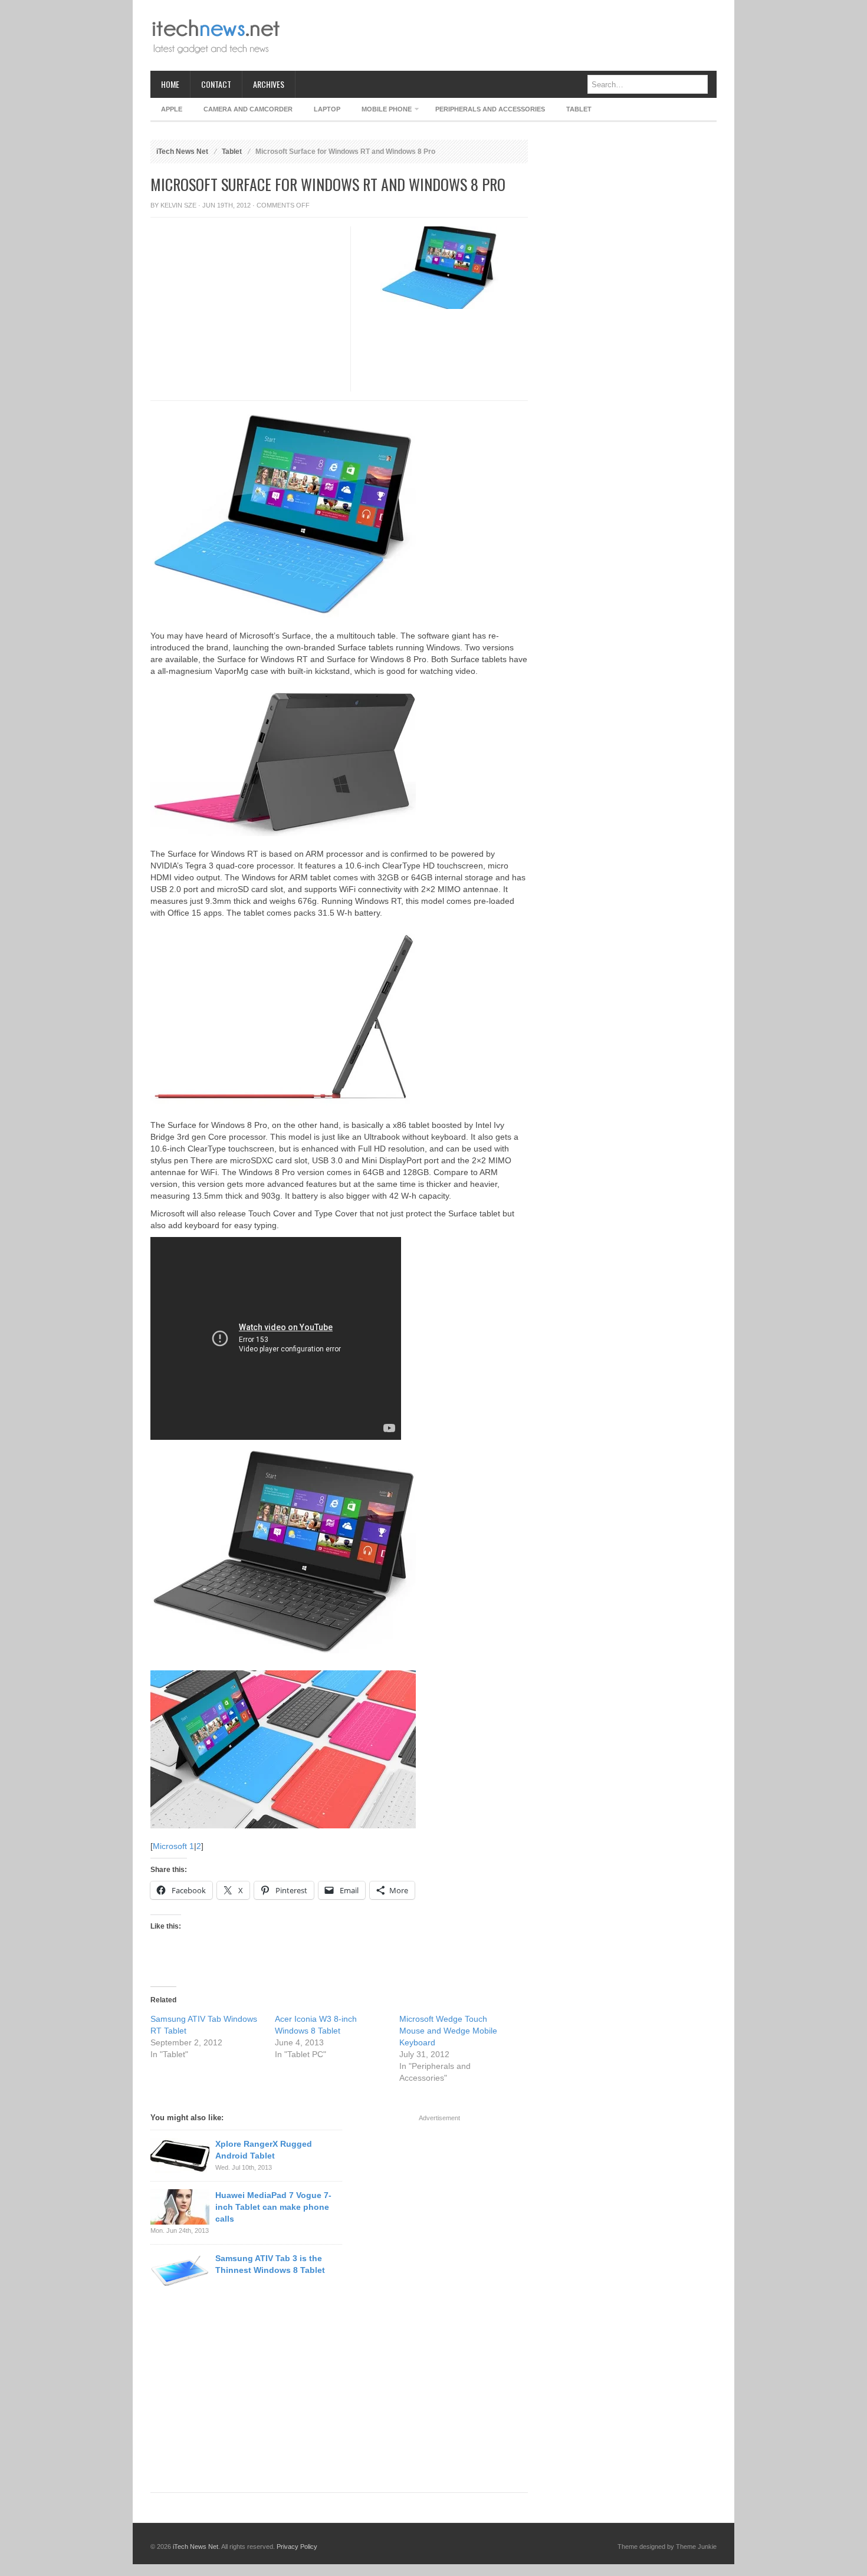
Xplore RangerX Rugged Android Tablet (264, 2150)
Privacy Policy (297, 2547)
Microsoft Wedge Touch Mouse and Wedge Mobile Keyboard (448, 2031)
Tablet (579, 109)
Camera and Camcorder (248, 109)
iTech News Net (182, 152)
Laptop (327, 109)
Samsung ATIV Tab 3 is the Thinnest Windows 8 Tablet (270, 2264)
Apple (172, 109)
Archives (269, 84)
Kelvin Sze (178, 205)
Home (170, 84)
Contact (216, 84)
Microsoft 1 (173, 1846)
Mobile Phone (381, 111)
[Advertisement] (502, 35)
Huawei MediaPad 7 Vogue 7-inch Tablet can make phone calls (273, 2207)
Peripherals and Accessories (490, 109)
